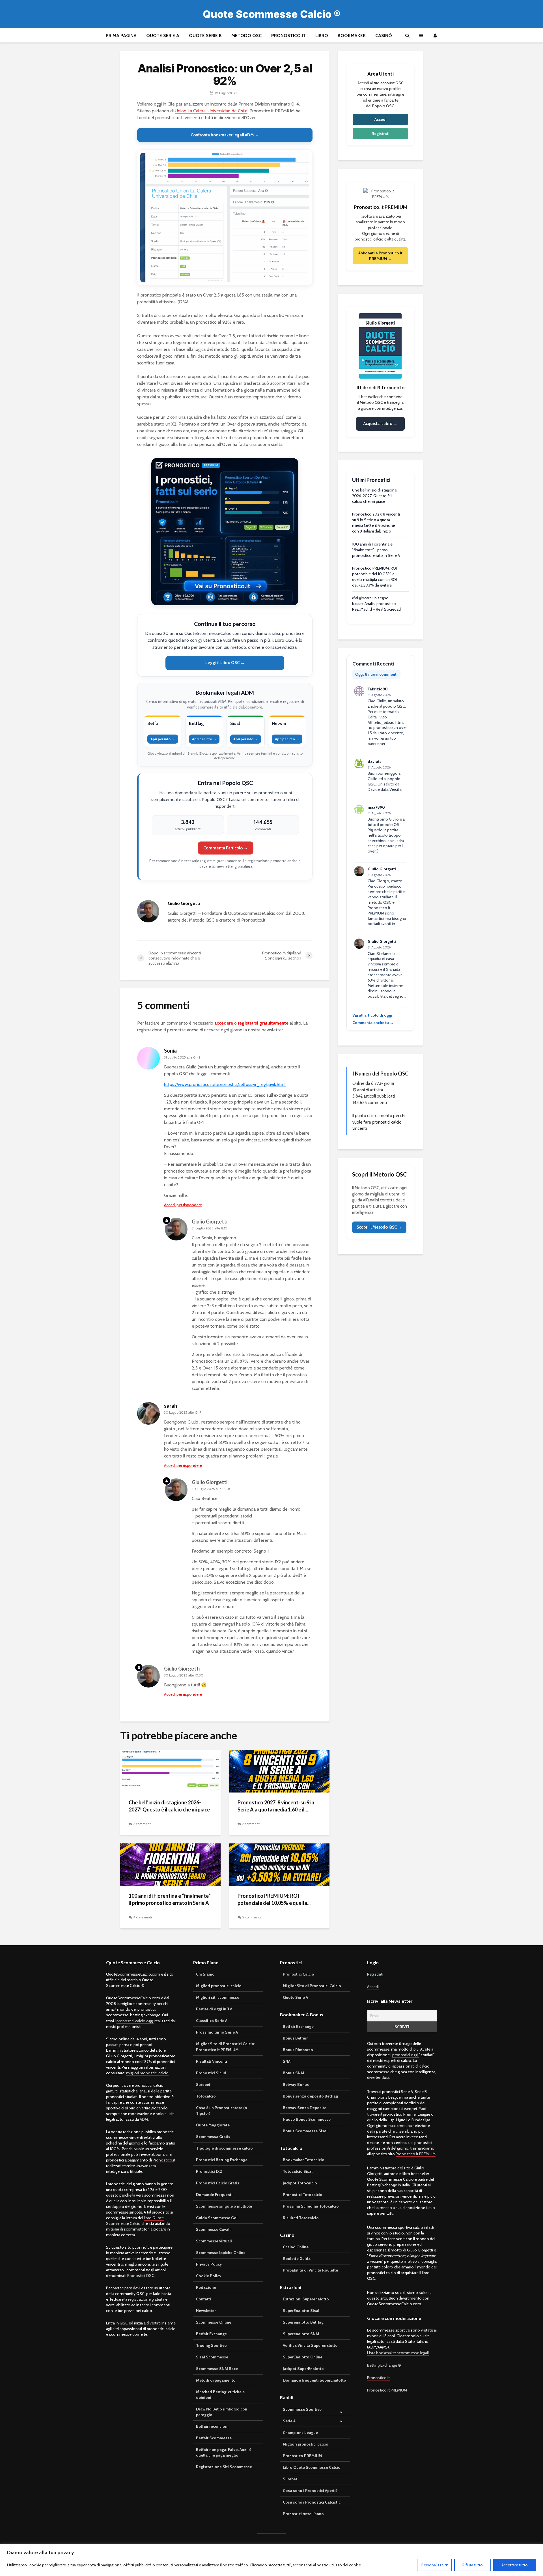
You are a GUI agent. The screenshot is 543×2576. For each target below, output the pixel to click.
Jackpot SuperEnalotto (303, 2369)
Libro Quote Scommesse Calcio (312, 2467)
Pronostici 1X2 (209, 2171)
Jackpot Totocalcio (300, 2183)
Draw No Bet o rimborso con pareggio (222, 2412)
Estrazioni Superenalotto (306, 2299)
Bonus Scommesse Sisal (305, 2131)
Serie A (289, 2421)
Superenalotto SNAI (301, 2334)
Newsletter (206, 2311)
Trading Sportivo (211, 2345)
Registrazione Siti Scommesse (224, 2467)
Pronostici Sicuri (211, 2073)
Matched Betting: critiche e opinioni (220, 2395)
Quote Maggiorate (213, 2125)
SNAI (287, 2061)
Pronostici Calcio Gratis (218, 2183)
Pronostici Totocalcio (303, 2195)
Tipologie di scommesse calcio (224, 2148)
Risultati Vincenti (212, 2061)
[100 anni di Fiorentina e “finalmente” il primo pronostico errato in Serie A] (170, 1864)
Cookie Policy (209, 2276)
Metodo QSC (246, 36)
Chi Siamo (205, 1974)
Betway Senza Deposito (305, 2108)
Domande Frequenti (214, 2195)
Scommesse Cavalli (214, 2229)
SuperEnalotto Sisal (301, 2311)
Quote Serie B (205, 36)
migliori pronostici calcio (147, 2073)
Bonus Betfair (295, 2038)
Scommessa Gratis (213, 2137)
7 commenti (142, 1824)
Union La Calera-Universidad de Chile (211, 111)
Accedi (381, 119)
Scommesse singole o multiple (224, 2206)
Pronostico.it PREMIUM (416, 2154)
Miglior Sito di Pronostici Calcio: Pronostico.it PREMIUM (226, 2047)
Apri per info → (163, 739)
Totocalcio (206, 2096)
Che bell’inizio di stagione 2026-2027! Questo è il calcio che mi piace (169, 1806)
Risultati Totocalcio (301, 2218)
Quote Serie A (163, 36)
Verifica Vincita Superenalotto (310, 2345)
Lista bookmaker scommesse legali (398, 2353)
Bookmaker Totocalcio (304, 2160)
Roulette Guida (297, 2259)
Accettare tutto (515, 2565)
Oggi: (376, 674)
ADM (144, 2119)
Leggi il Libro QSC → (225, 663)
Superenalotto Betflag (303, 2322)
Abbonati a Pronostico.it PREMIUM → (380, 256)
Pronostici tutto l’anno (303, 2514)
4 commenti (143, 1917)
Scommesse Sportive (302, 2409)
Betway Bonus (296, 2085)
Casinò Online (296, 2247)
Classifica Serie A (212, 2021)
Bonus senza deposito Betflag (310, 2096)
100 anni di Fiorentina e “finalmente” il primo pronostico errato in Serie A (170, 1899)
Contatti (203, 2299)
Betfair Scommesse (214, 2438)
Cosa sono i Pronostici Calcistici (312, 2502)
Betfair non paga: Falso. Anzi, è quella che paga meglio (224, 2452)
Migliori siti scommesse (218, 1997)
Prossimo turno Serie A (217, 2032)
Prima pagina (121, 36)
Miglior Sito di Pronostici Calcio (312, 1986)
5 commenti (251, 1917)
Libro (322, 36)
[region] (271, 2560)
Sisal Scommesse (212, 2357)
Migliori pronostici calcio (219, 1986)
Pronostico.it (288, 36)
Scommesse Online (214, 2322)
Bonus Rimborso (298, 2050)
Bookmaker (352, 36)
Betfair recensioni (212, 2426)
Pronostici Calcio (299, 1974)
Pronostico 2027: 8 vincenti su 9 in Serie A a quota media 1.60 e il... (276, 1806)
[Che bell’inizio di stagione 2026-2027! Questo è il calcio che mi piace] (170, 1771)
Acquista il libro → (380, 424)
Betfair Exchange (211, 2334)
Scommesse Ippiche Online (221, 2253)
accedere (224, 1023)
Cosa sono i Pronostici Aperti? (310, 2491)
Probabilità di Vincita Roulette (310, 2270)
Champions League (300, 2433)
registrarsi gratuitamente (263, 1023)
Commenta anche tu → (373, 1023)
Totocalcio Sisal (298, 2171)
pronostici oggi (406, 2055)
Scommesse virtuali (214, 2241)
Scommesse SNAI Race (217, 2369)
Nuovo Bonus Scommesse (307, 2119)
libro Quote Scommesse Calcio (135, 2221)
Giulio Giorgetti (210, 1222)
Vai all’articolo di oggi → (375, 1015)
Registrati (381, 134)
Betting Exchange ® (384, 2365)
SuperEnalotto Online (303, 2357)
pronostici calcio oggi (135, 2021)
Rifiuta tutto (473, 2565)
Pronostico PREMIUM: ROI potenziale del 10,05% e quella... (274, 1899)
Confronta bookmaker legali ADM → (225, 135)
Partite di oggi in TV (214, 2009)
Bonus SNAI (293, 2073)
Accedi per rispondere (183, 1205)
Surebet (203, 2085)
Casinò (384, 36)
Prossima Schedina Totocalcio (311, 2206)
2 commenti (251, 1824)
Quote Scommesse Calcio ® (272, 14)
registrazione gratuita (146, 2299)
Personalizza (432, 2565)
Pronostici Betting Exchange (222, 2160)
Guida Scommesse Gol (217, 2218)
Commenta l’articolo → (226, 848)
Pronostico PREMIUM (302, 2456)
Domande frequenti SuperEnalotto (314, 2380)
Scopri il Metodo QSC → (379, 1227)
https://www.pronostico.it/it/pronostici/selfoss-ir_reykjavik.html (225, 1084)
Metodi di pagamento (216, 2380)
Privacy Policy (209, 2264)
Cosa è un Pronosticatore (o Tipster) (222, 2111)
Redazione (206, 2287)
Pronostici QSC (141, 2276)
